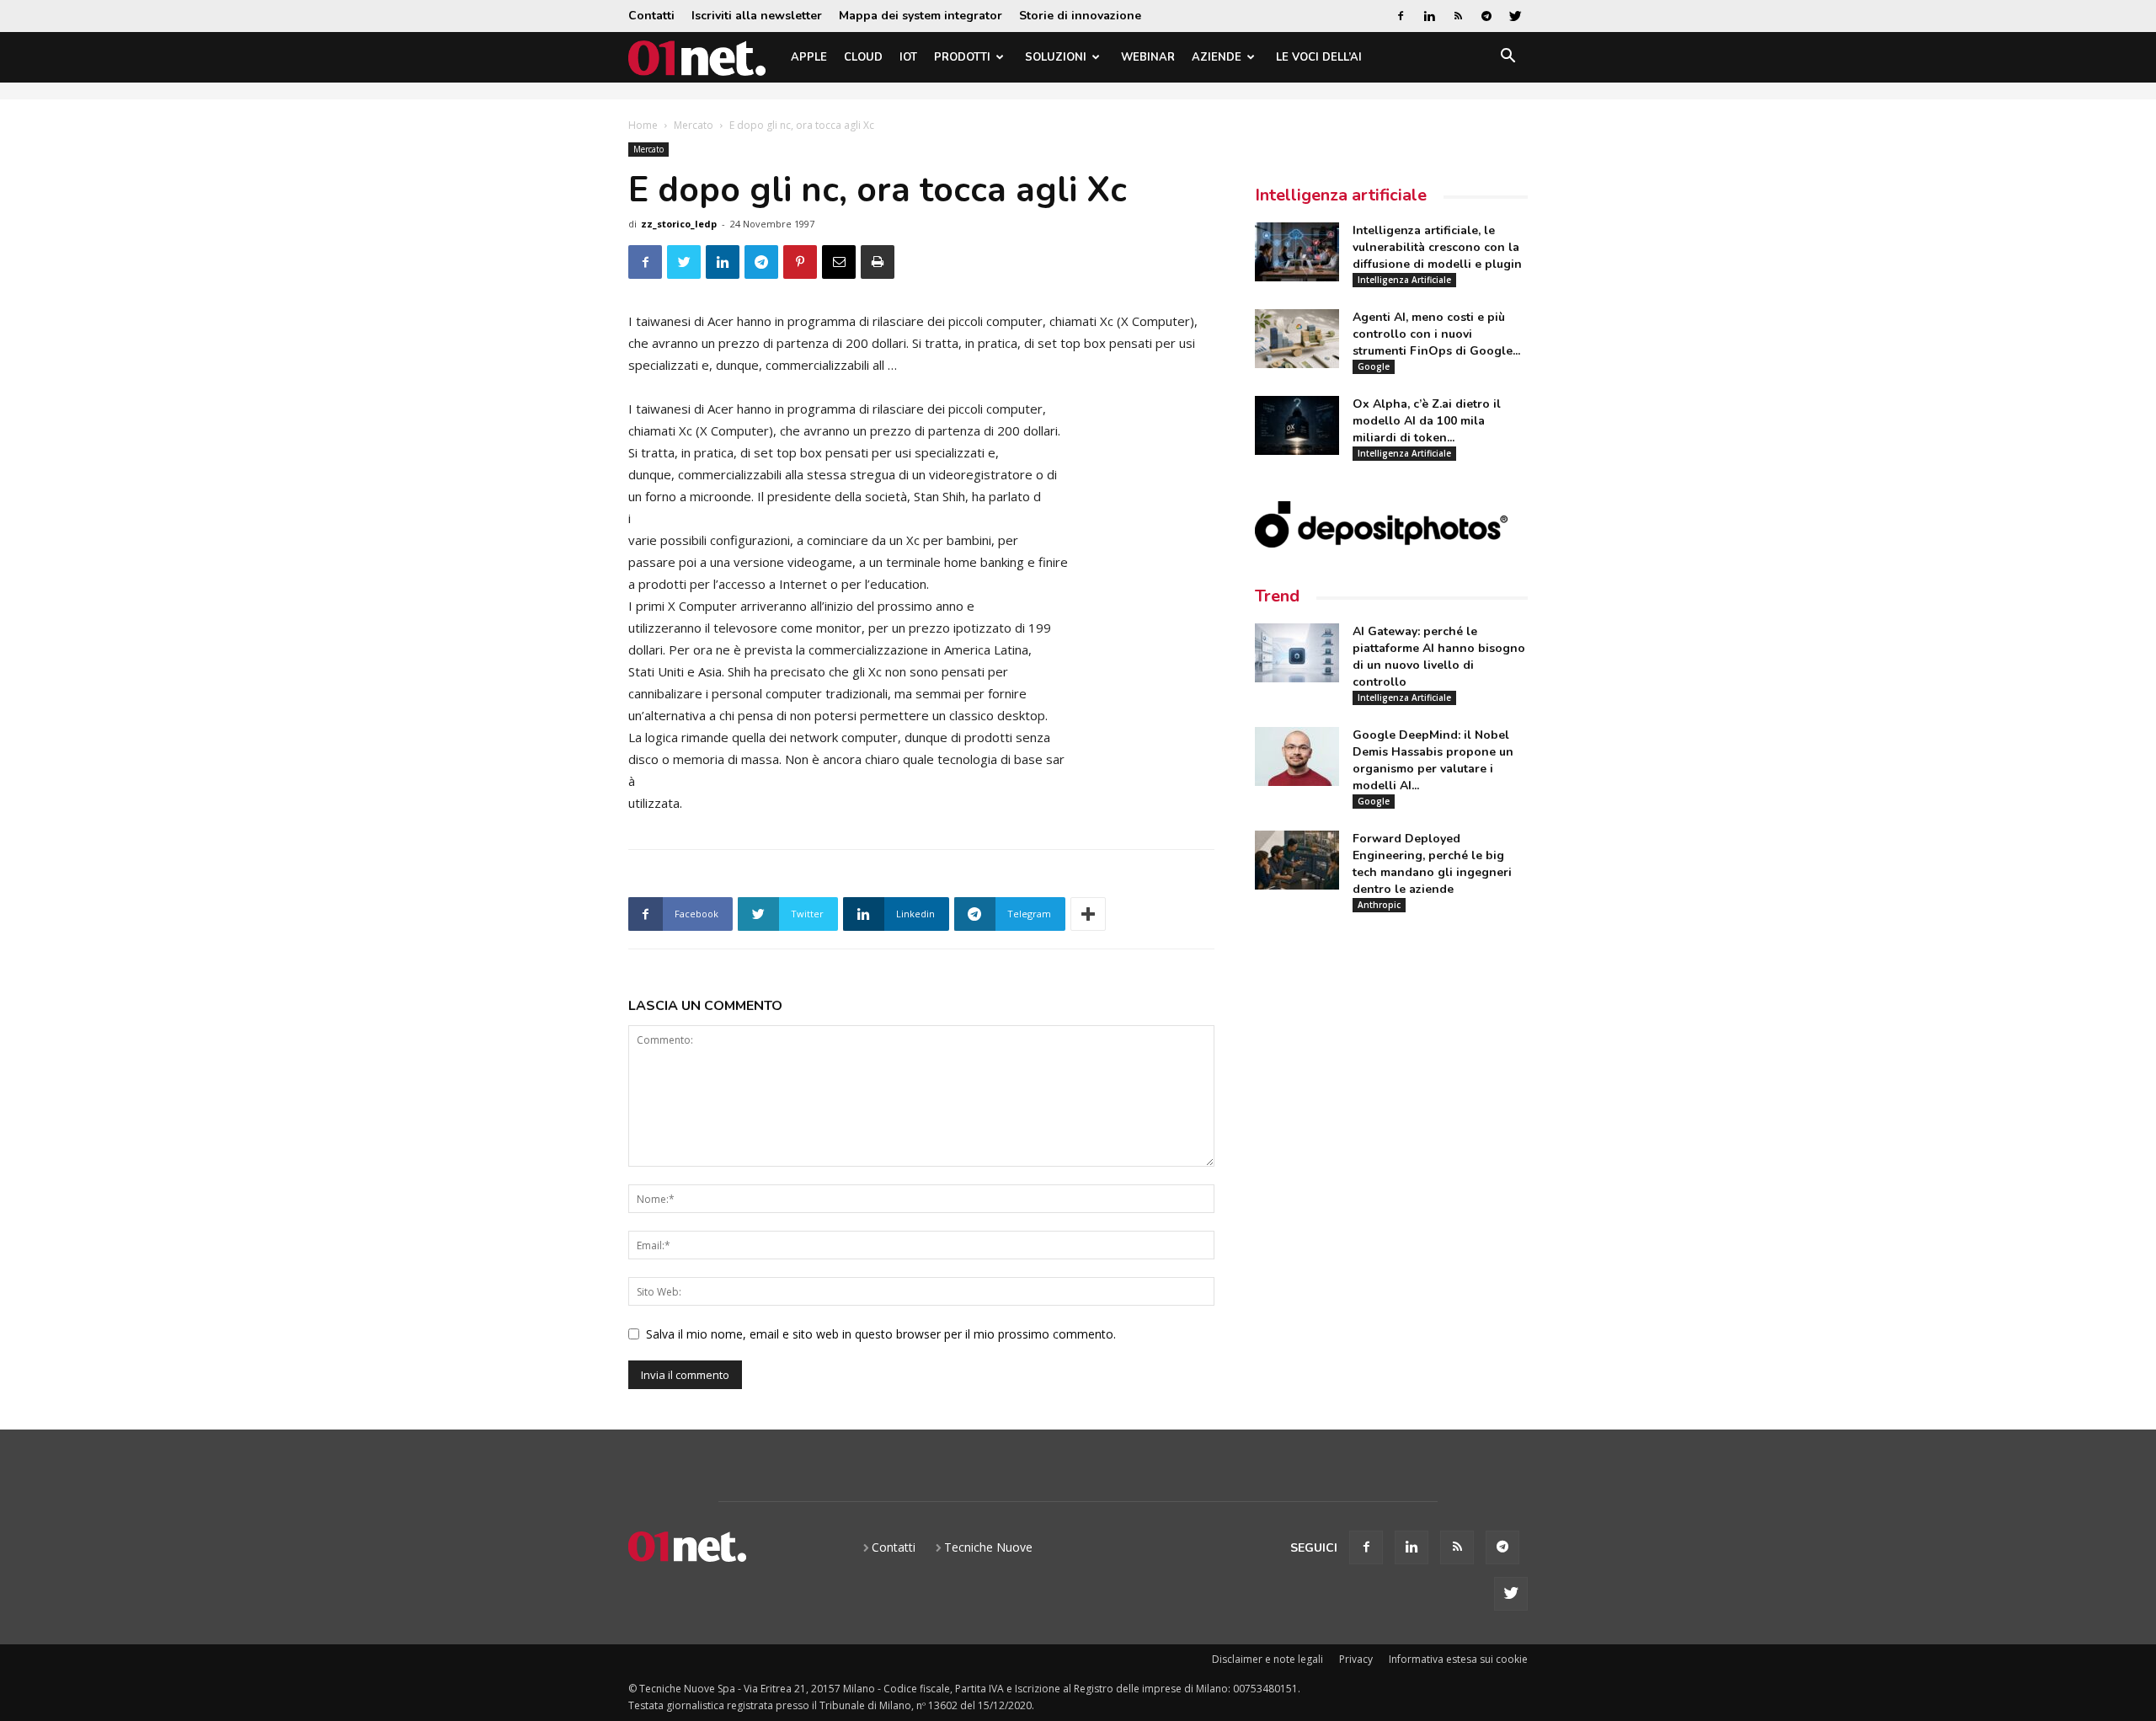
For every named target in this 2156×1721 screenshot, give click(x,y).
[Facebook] (1401, 16)
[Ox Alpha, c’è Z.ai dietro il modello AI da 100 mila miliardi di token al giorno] (1297, 425)
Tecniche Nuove (988, 1547)
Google (1374, 366)
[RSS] (1458, 16)
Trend (1277, 596)
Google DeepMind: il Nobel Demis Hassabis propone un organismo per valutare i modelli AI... (1433, 760)
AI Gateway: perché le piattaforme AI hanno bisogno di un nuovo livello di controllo (1439, 657)
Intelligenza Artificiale (1404, 280)
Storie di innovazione (1080, 16)
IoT (908, 57)
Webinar (1148, 57)
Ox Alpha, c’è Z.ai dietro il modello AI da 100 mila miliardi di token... (1427, 421)
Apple (809, 57)
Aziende (1217, 57)
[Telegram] (1486, 16)
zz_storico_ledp (679, 224)
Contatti (651, 16)
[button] (1508, 59)
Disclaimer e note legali (1267, 1659)
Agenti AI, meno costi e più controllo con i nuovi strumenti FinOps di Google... (1436, 334)
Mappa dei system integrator (921, 16)
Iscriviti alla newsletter (757, 16)
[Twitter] (1515, 16)
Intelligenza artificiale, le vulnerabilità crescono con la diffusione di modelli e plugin (1437, 247)
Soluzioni (1056, 57)
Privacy (1356, 1659)
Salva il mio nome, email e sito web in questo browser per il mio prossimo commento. (881, 1334)
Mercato (694, 125)
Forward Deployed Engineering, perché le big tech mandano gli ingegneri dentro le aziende (1432, 864)
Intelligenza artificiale (1341, 195)
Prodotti (962, 57)
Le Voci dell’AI (1319, 57)
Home (643, 125)
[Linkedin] (1429, 16)
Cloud (863, 57)
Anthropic (1379, 905)
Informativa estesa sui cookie (1458, 1659)
